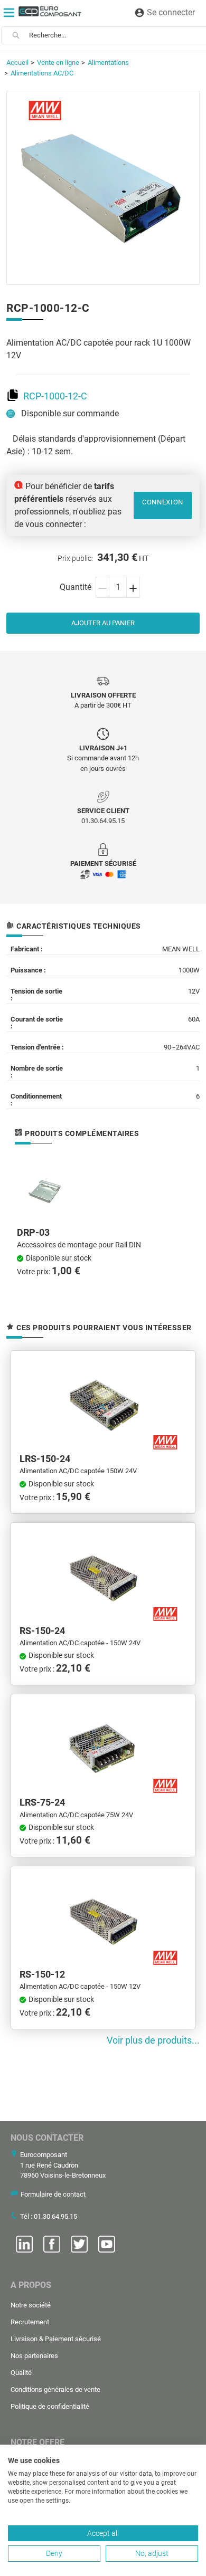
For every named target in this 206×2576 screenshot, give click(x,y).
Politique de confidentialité (50, 2406)
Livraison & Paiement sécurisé (56, 2339)
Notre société (31, 2305)
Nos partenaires (34, 2356)
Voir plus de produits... (153, 2040)
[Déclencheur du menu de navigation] (9, 13)
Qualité (21, 2373)
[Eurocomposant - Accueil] (50, 11)
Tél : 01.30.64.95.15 (49, 2216)
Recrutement (30, 2322)
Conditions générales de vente (55, 2389)
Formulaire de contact (53, 2194)
